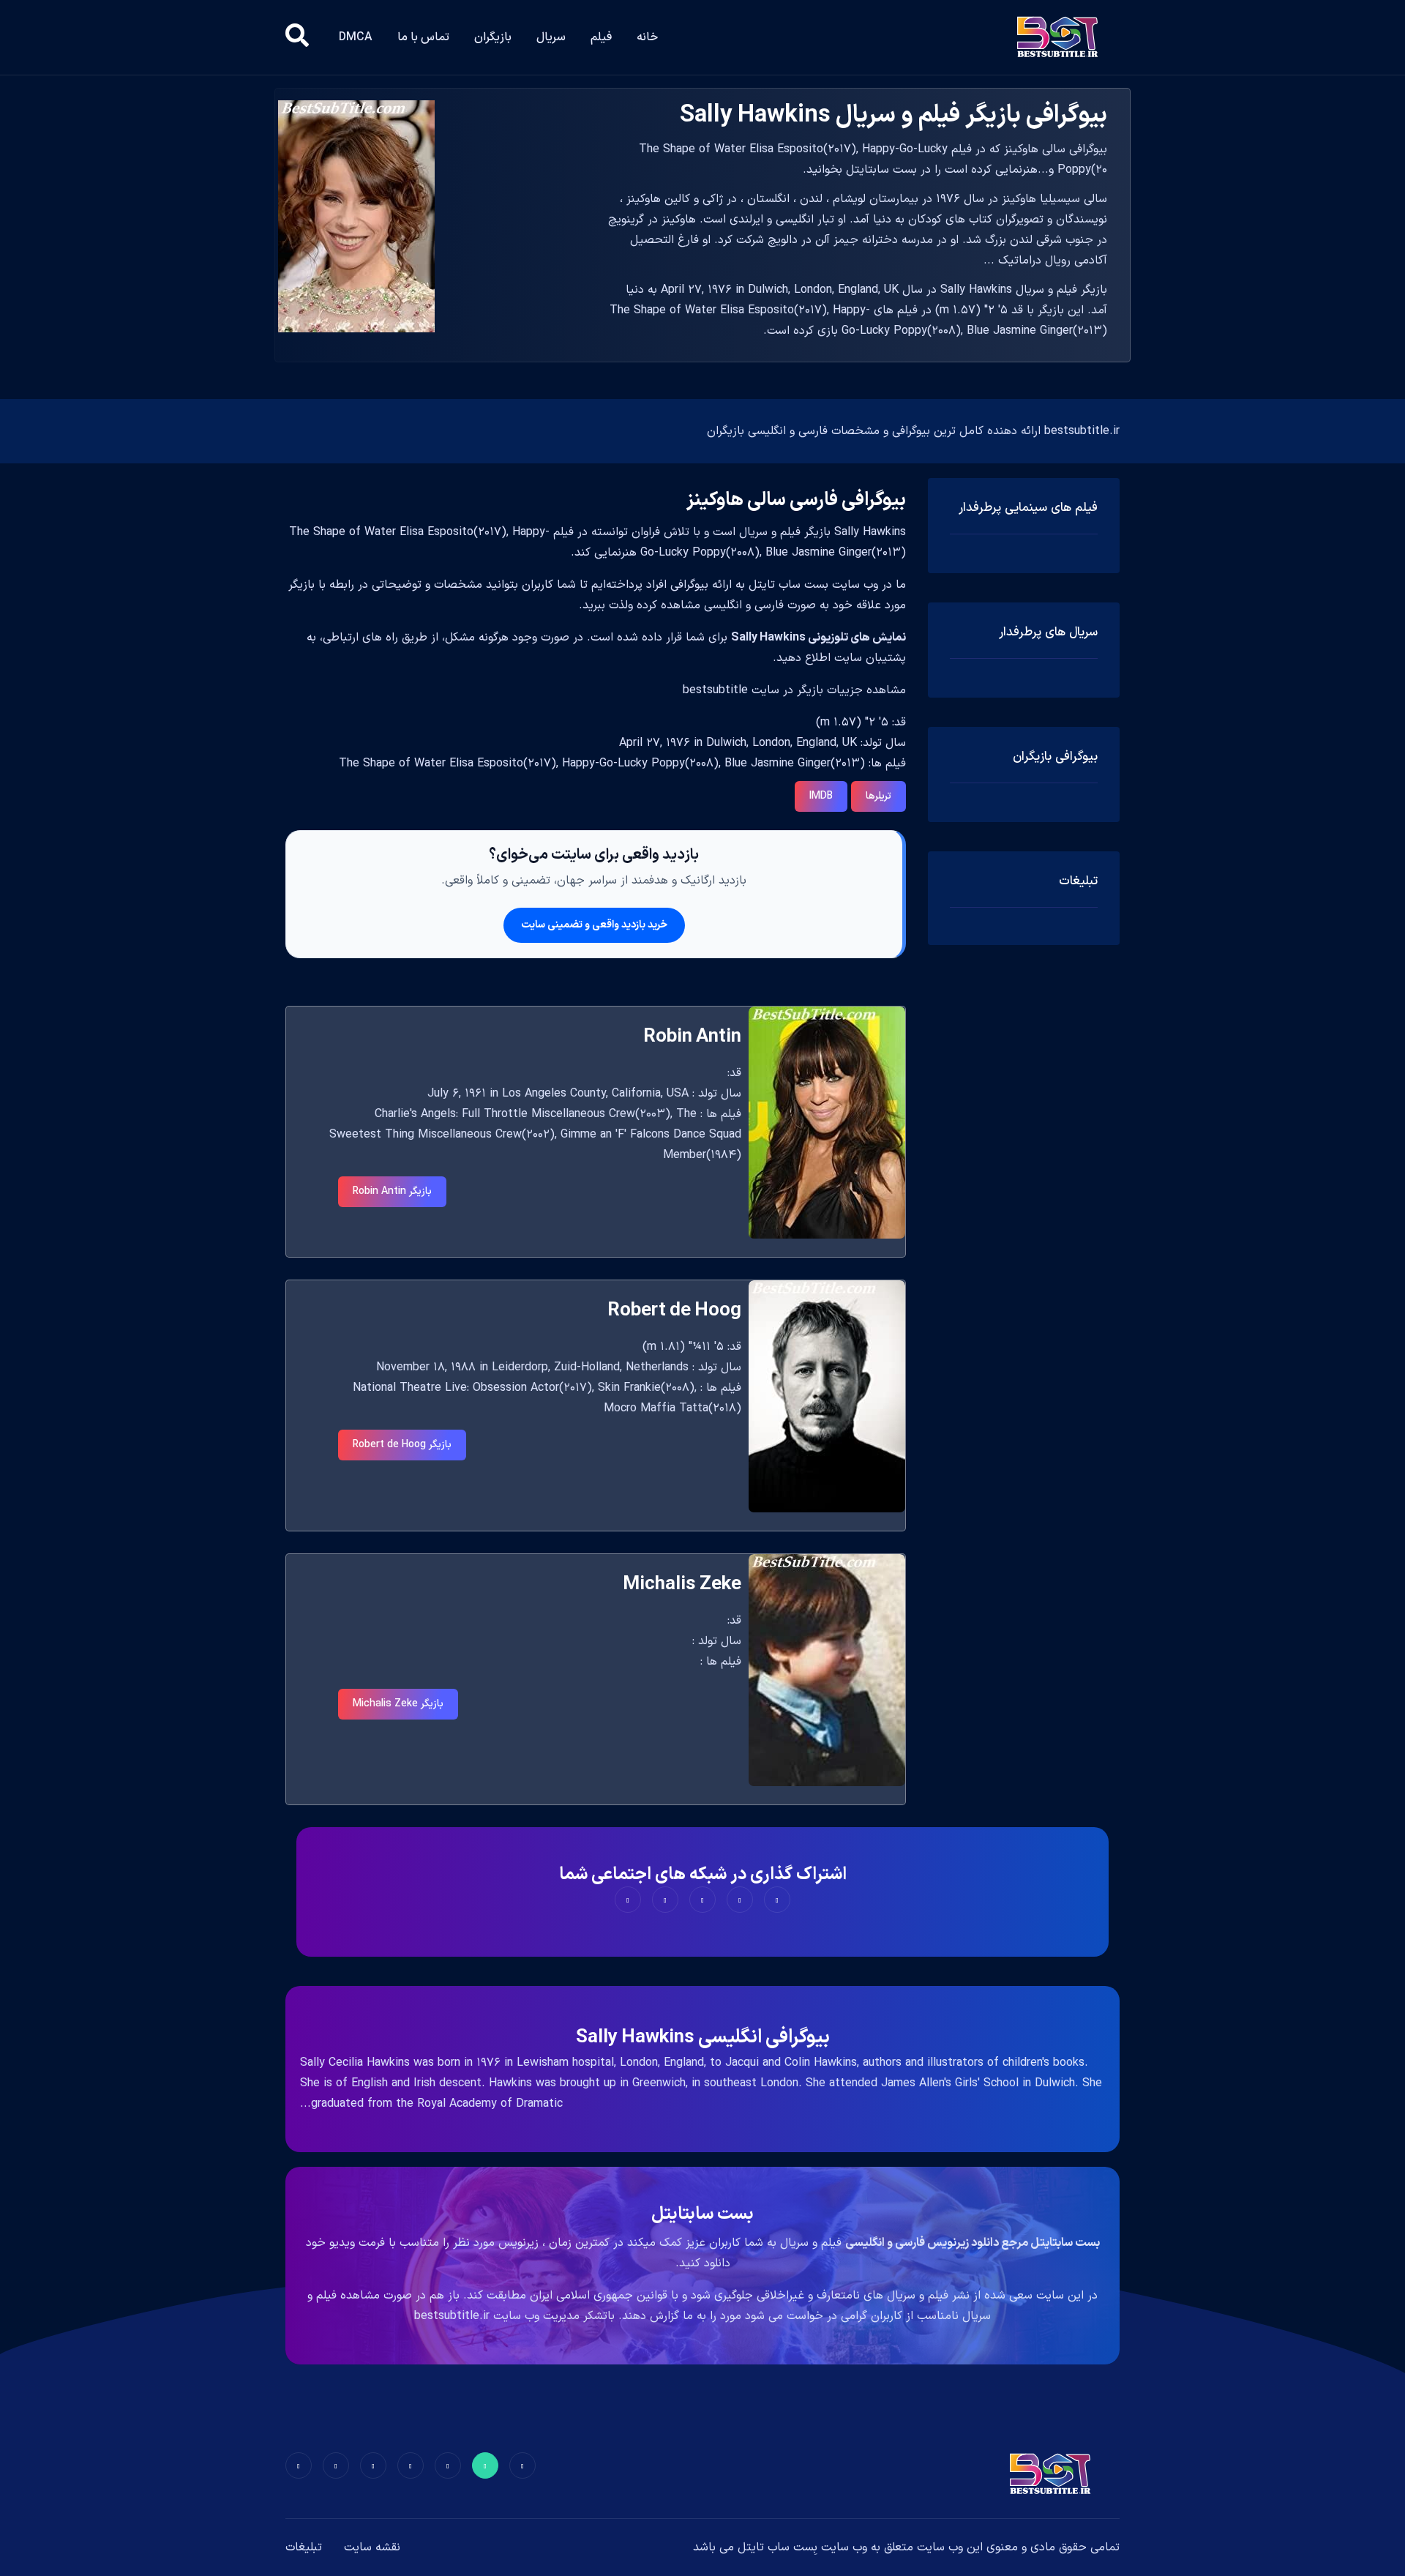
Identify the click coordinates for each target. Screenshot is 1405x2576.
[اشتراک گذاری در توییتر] (740, 1900)
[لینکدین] (299, 2465)
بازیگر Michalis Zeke (398, 1704)
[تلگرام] (411, 2465)
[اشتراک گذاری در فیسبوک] (777, 1900)
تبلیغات (304, 2547)
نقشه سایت (372, 2547)
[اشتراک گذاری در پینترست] (702, 1900)
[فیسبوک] (522, 2465)
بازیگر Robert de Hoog (402, 1445)
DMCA (356, 37)
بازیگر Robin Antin (392, 1191)
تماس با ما (423, 37)
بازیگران (493, 37)
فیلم (601, 37)
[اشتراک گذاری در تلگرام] (665, 1900)
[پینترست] (448, 2465)
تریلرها (878, 796)
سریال (551, 37)
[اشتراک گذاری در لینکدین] (628, 1900)
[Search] (297, 37)
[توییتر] (485, 2465)
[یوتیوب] (373, 2465)
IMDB (821, 796)
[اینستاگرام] (336, 2465)
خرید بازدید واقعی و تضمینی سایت (594, 925)
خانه (647, 37)
